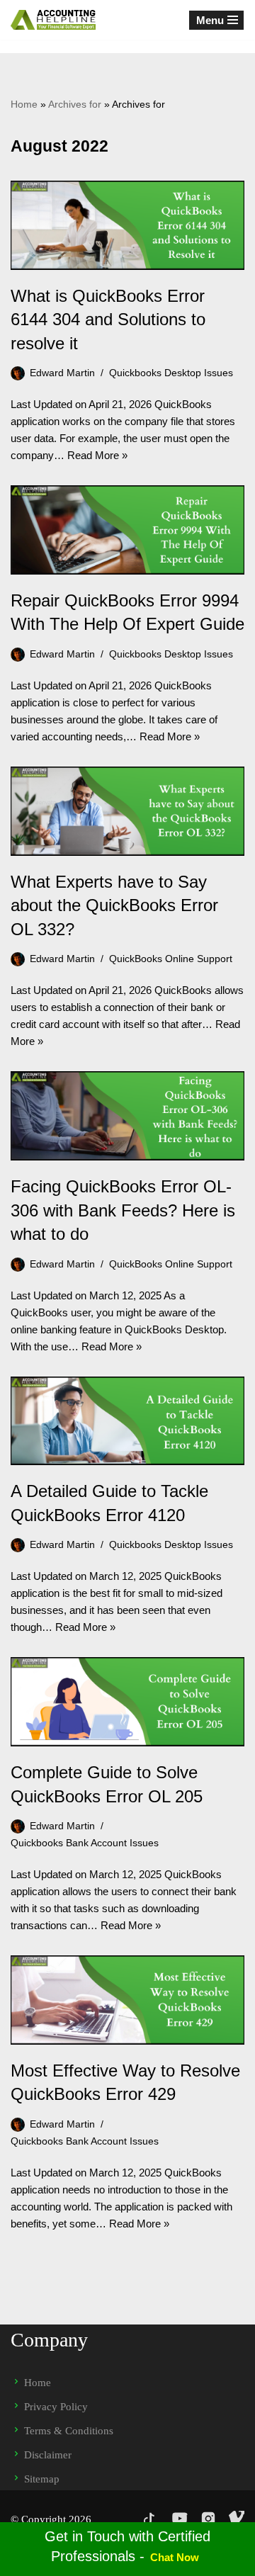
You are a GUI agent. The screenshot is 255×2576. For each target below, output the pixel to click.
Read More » (97, 455)
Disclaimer (48, 2455)
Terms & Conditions (69, 2431)
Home (24, 104)
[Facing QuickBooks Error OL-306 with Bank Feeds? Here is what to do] (127, 1116)
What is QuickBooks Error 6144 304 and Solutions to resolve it (108, 320)
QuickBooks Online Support (171, 959)
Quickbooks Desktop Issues (171, 373)
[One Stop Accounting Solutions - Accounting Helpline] (53, 20)
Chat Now (175, 2557)
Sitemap (42, 2479)
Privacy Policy (56, 2407)
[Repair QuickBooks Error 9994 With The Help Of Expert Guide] (127, 530)
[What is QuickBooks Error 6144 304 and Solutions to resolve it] (127, 225)
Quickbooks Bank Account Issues (85, 1843)
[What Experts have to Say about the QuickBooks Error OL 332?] (127, 811)
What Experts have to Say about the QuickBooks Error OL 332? (114, 905)
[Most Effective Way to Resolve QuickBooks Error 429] (127, 2000)
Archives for (75, 104)
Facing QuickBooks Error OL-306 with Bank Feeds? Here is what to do (123, 1210)
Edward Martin (62, 373)
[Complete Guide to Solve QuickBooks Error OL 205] (127, 1702)
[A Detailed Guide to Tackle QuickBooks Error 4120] (127, 1421)
